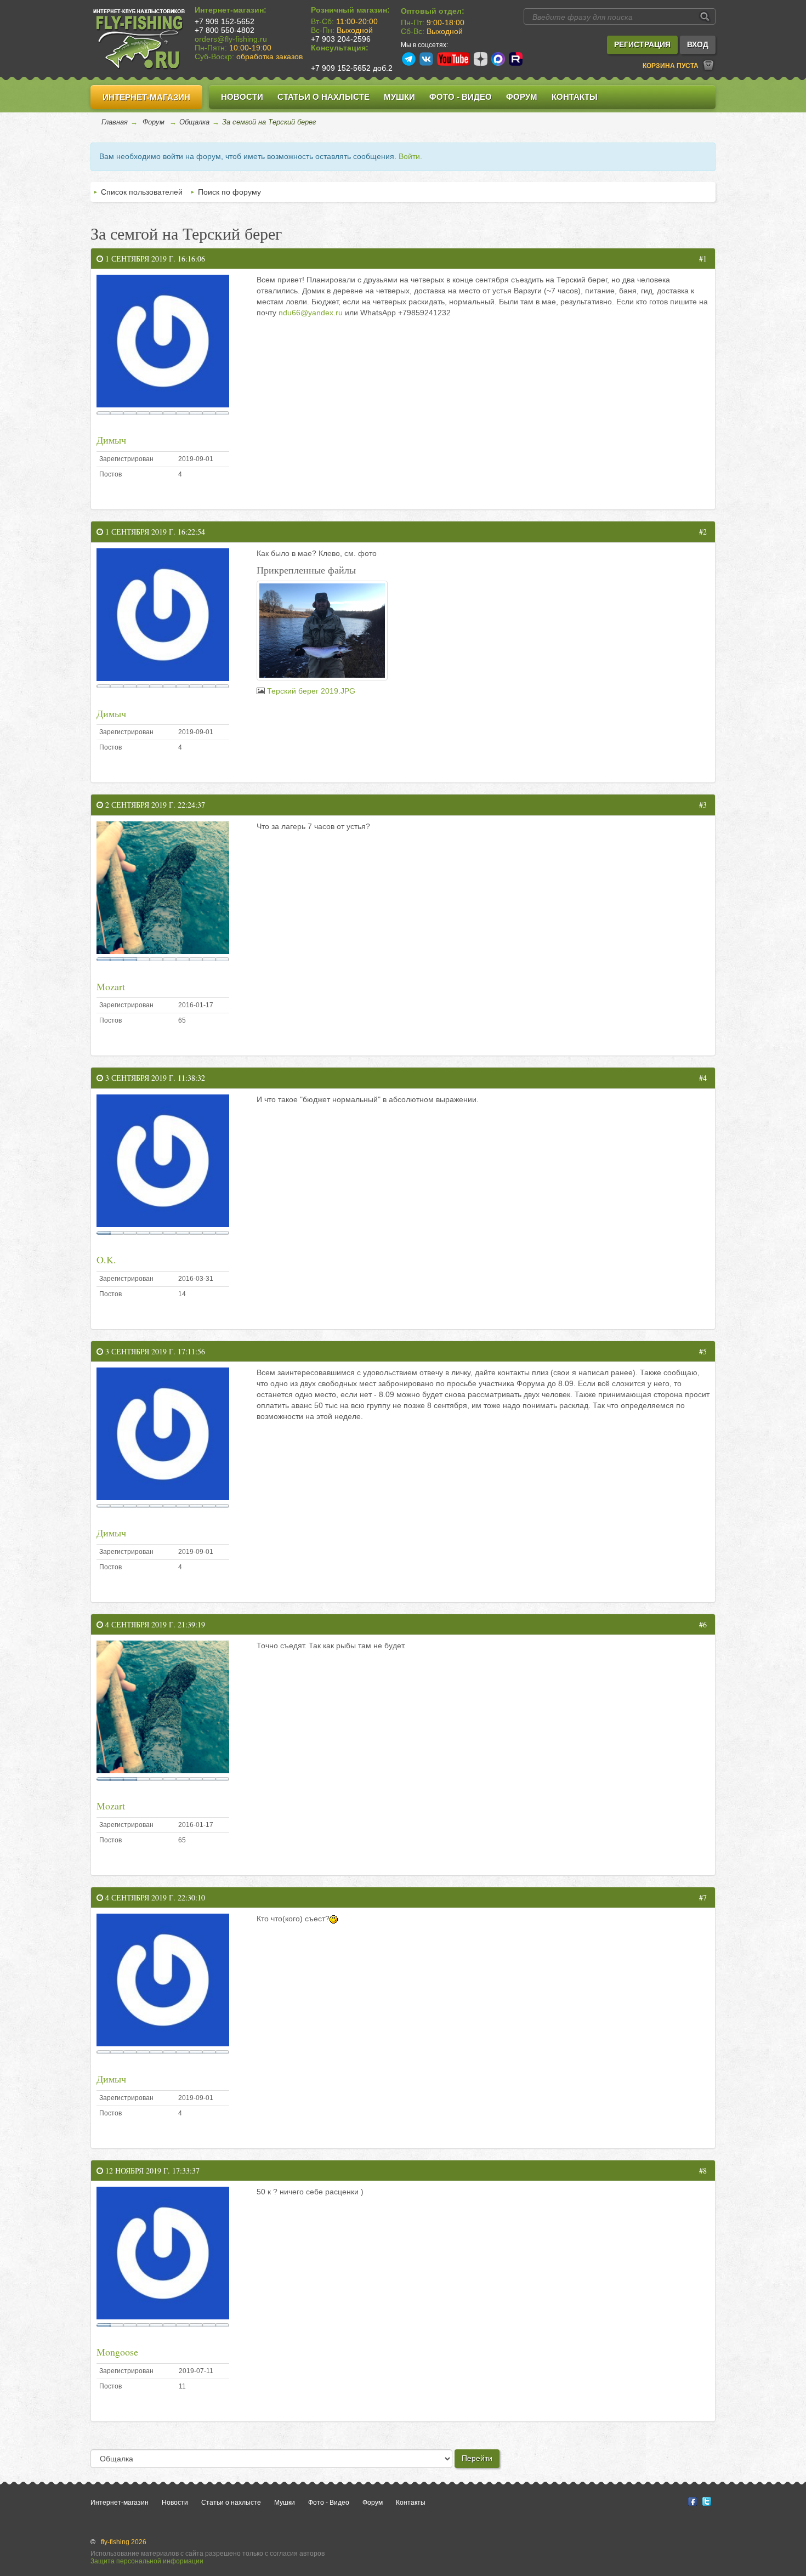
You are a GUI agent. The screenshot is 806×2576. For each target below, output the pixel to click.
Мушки (399, 97)
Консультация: (340, 48)
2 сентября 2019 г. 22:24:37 (154, 805)
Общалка (194, 122)
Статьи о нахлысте (323, 97)
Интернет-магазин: (231, 10)
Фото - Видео (461, 97)
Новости (242, 97)
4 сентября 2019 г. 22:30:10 (154, 1897)
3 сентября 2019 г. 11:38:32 (154, 1078)
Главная (115, 122)
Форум (522, 97)
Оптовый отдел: (433, 11)
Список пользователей (142, 192)
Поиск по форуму (229, 192)
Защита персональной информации (147, 2561)
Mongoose (117, 2352)
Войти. (410, 156)
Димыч (111, 440)
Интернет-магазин (146, 97)
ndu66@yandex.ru (311, 313)
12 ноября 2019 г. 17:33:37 (151, 2171)
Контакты (575, 97)
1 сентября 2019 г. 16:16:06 (154, 259)
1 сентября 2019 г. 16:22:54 (154, 532)
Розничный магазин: (350, 10)
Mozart (111, 986)
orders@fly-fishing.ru (231, 39)
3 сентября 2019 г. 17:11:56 (154, 1351)
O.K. (106, 1259)
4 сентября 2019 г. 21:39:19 (154, 1624)
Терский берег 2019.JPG (311, 691)
